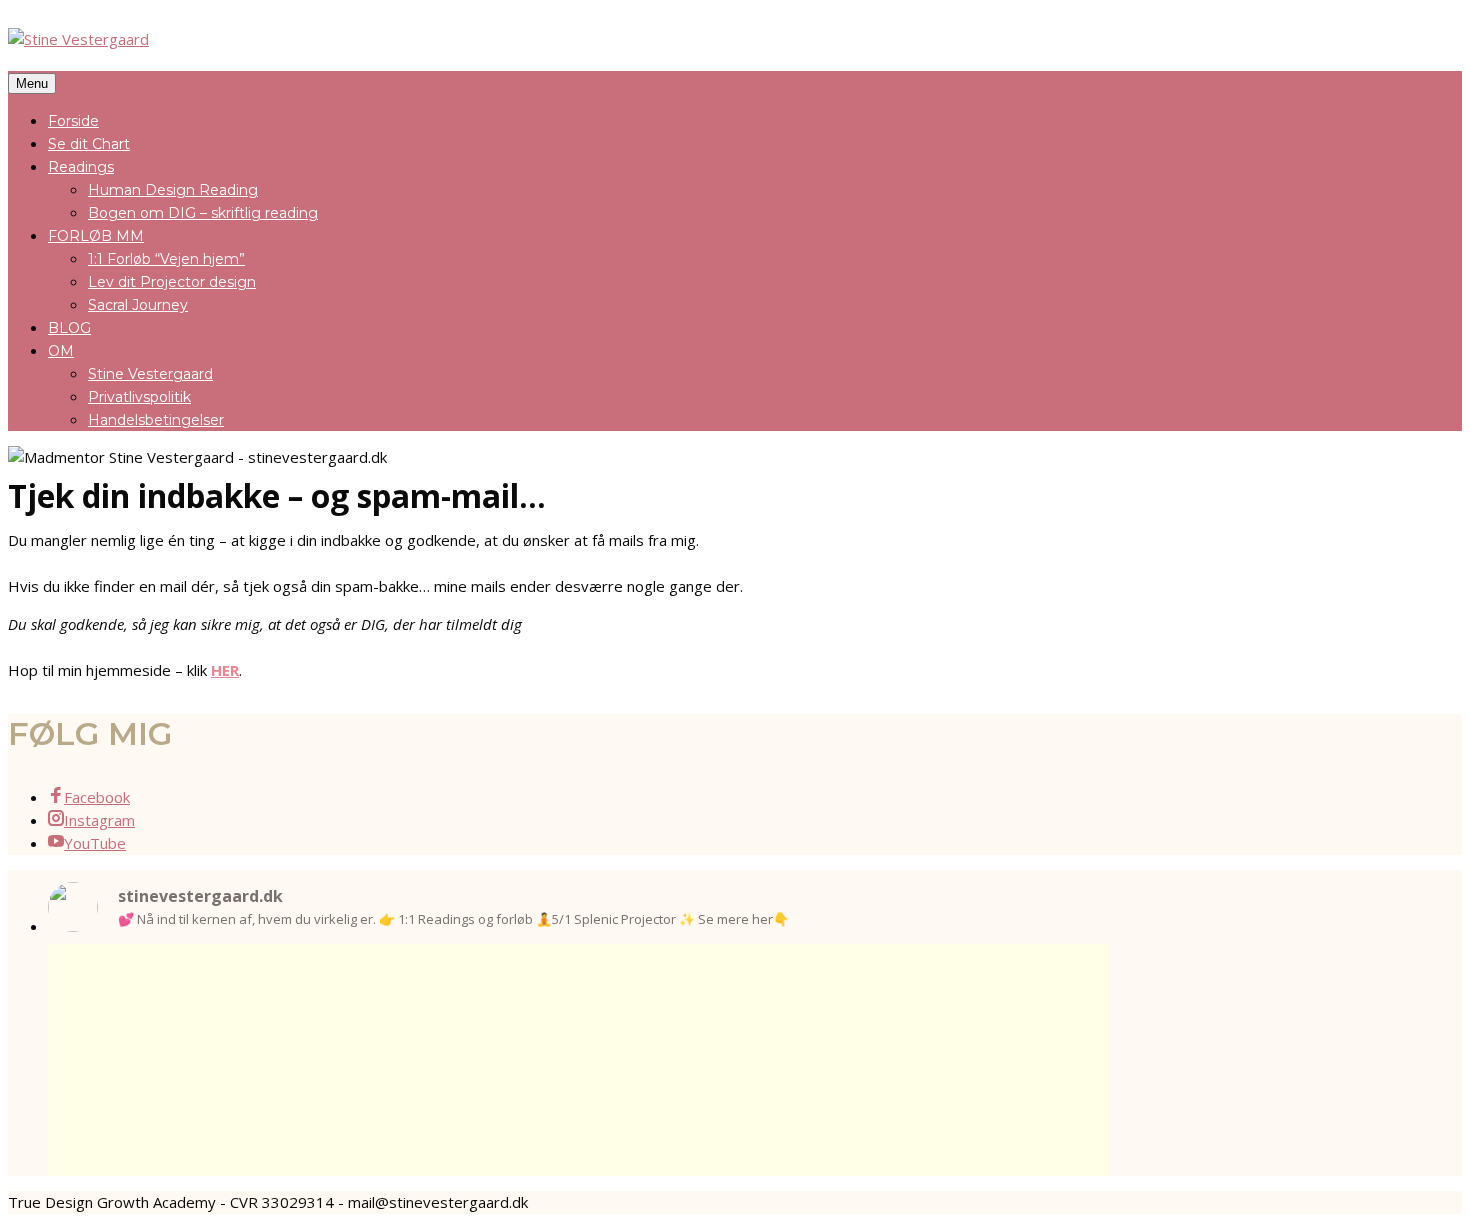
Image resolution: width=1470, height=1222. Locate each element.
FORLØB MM (96, 236)
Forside (73, 121)
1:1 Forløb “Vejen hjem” (166, 259)
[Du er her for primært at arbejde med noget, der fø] (578, 1036)
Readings (81, 167)
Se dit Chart (89, 144)
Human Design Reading (173, 190)
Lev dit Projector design (172, 282)
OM (61, 351)
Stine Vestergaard (150, 374)
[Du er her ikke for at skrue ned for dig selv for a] (792, 1025)
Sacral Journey (138, 305)
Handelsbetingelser (156, 420)
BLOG (69, 328)
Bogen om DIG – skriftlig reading (203, 213)
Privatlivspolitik (139, 397)
